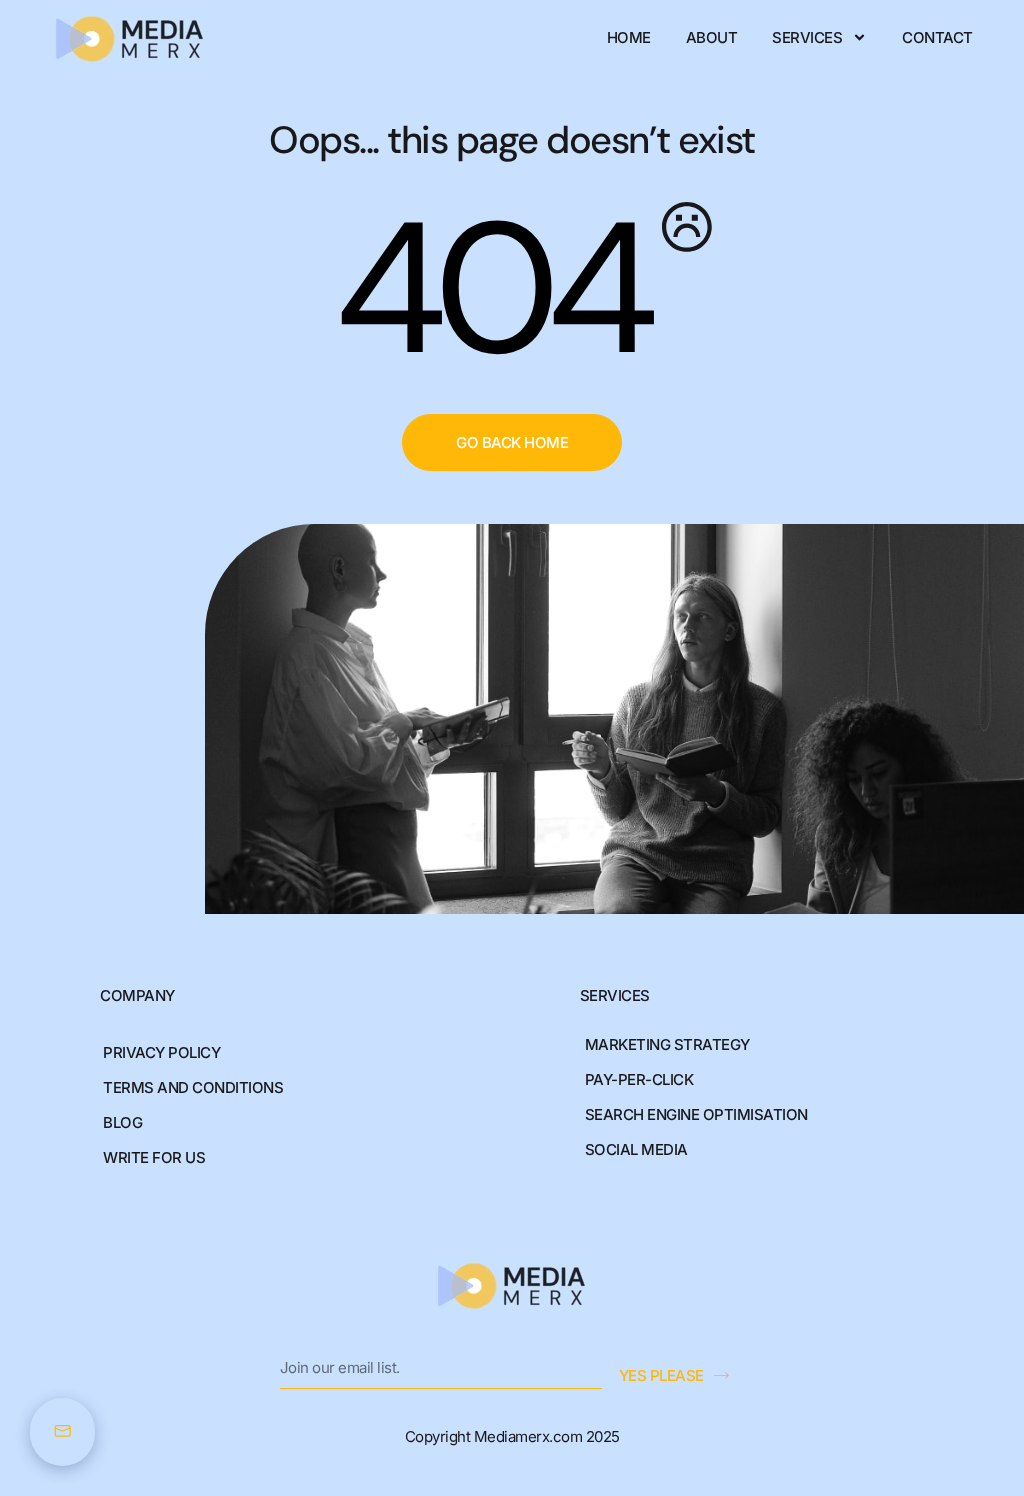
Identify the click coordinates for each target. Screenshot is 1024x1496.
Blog (122, 1122)
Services (807, 37)
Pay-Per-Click (639, 1079)
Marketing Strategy (667, 1044)
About (712, 37)
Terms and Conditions (193, 1087)
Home (629, 37)
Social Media (636, 1149)
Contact (937, 37)
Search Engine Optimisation (696, 1114)
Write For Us (154, 1157)
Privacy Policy (161, 1052)
